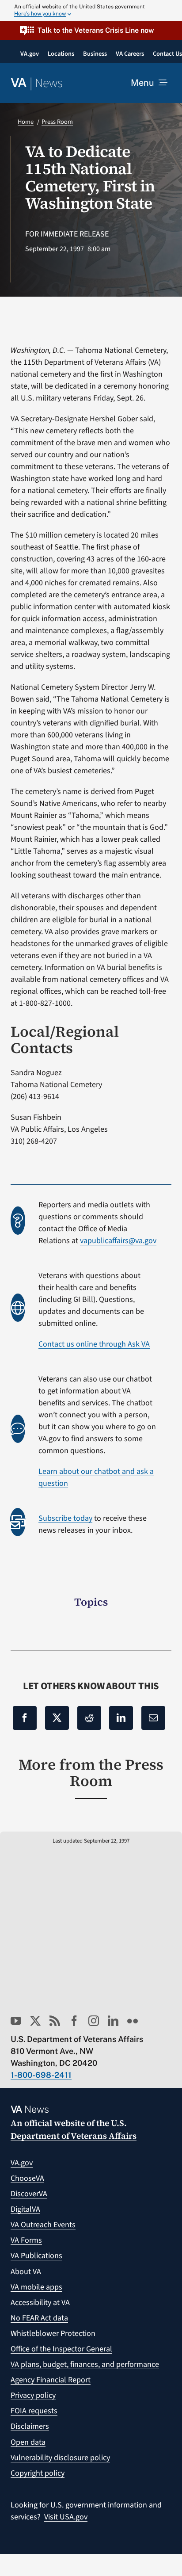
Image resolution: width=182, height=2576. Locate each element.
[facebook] (74, 2021)
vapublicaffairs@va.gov (118, 1241)
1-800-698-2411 (41, 2075)
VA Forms (26, 2240)
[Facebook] (25, 1718)
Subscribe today (65, 1518)
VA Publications (36, 2256)
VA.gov (22, 2163)
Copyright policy (38, 2473)
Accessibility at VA (40, 2303)
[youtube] (16, 2021)
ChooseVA (27, 2178)
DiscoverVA (29, 2194)
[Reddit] (89, 1718)
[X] (57, 1718)
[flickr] (133, 2021)
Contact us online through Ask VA (94, 1344)
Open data (28, 2442)
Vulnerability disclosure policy (60, 2458)
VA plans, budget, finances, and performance (85, 2364)
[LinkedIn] (121, 1718)
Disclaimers (30, 2426)
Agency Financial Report (51, 2380)
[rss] (55, 2021)
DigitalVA (25, 2209)
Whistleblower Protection (53, 2334)
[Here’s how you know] (91, 11)
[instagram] (94, 2021)
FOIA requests (34, 2411)
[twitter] (35, 2021)
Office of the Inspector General (61, 2349)
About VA (26, 2272)
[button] (91, 30)
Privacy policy (33, 2395)
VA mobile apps (36, 2287)
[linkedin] (113, 2021)
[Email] (153, 1718)
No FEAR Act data (39, 2318)
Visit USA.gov (66, 2517)
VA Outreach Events (43, 2225)
